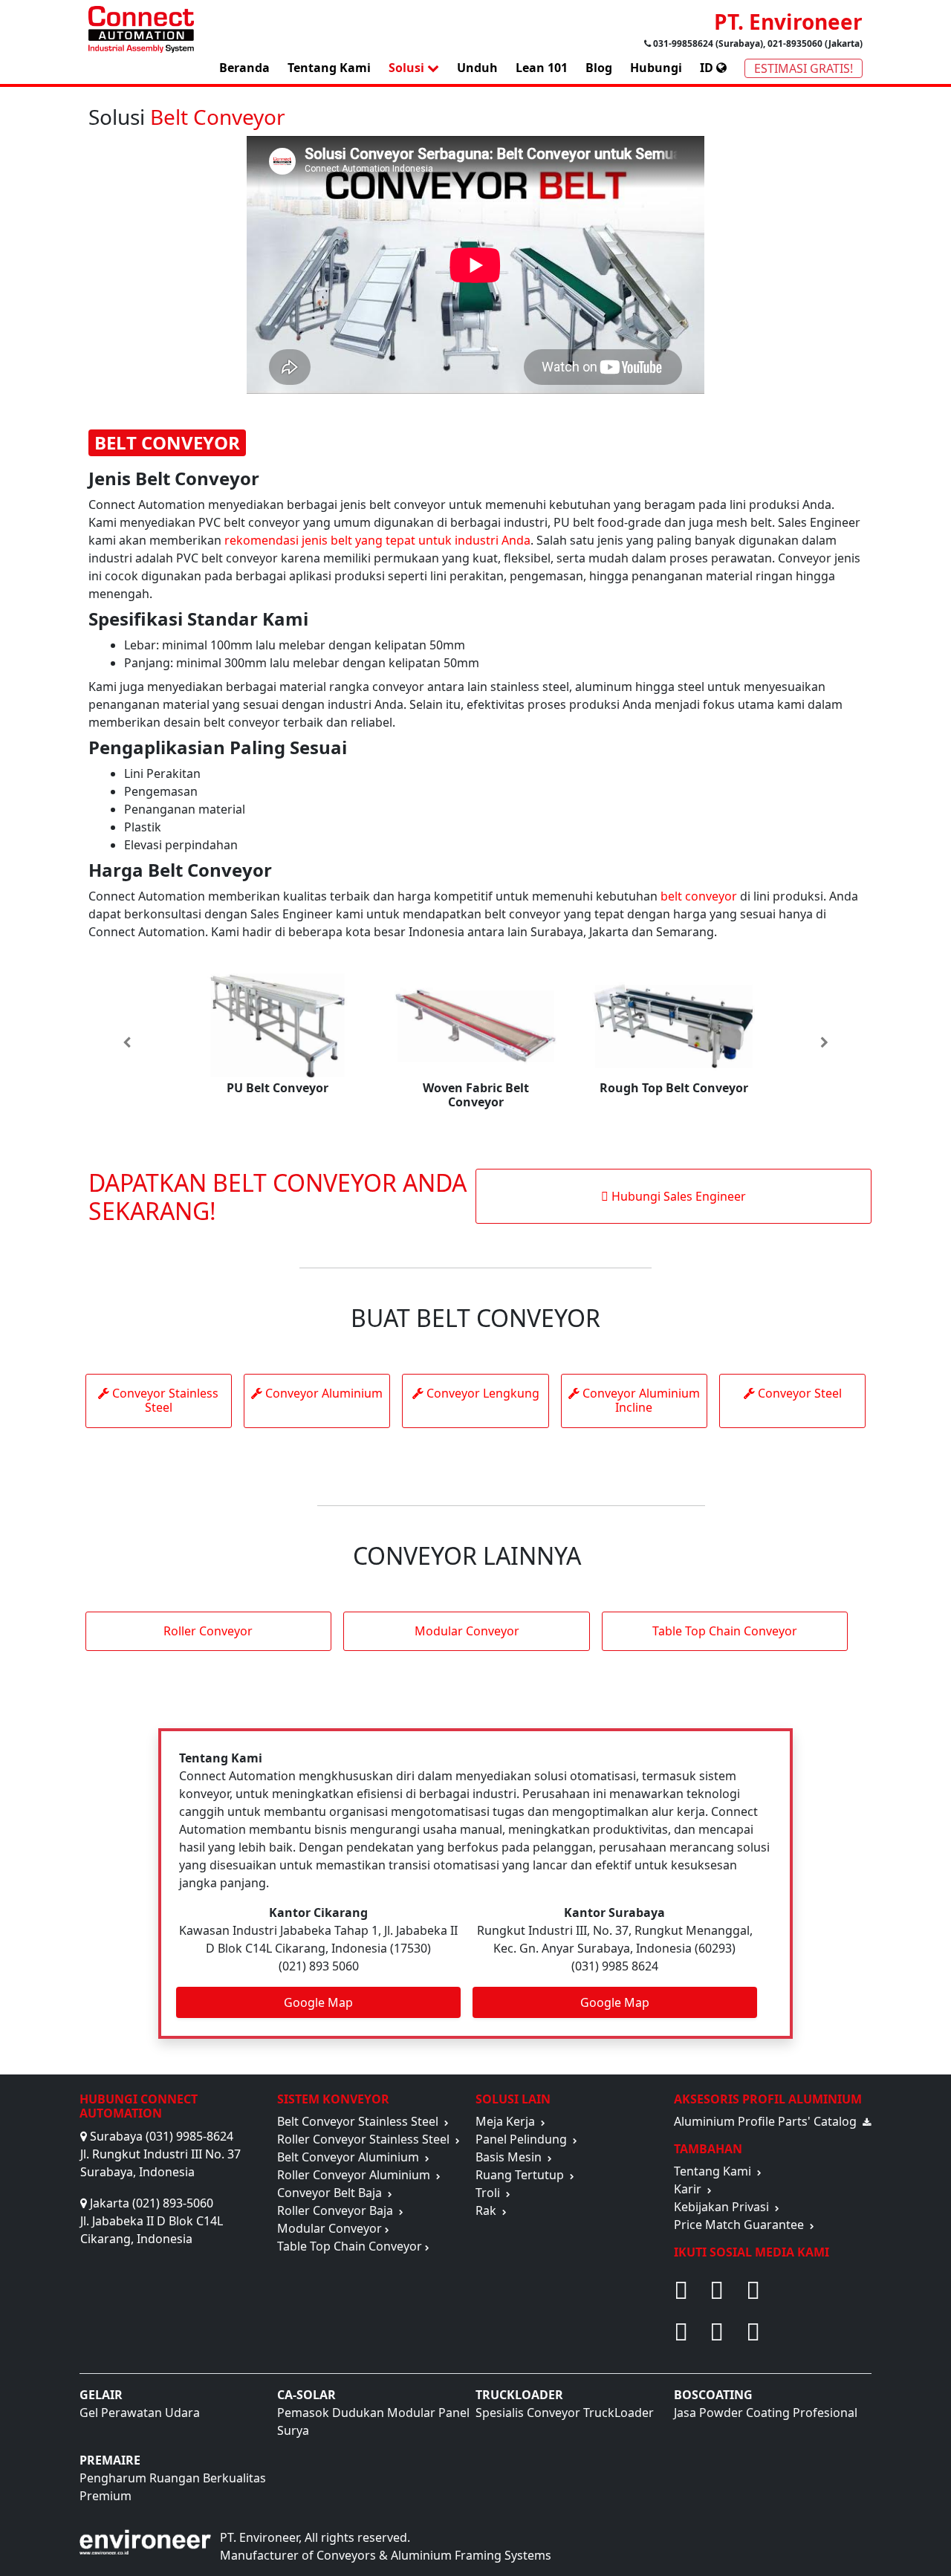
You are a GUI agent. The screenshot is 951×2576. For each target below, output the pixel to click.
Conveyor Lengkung (481, 1393)
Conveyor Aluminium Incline (640, 1400)
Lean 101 (542, 68)
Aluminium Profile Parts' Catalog (768, 2121)
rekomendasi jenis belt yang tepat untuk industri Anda (377, 540)
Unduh (477, 68)
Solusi (408, 68)
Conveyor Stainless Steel (164, 1400)
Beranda (244, 68)
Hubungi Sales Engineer (677, 1196)
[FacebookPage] (683, 2290)
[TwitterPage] (809, 2290)
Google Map (318, 2002)
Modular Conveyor (467, 1631)
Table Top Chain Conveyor (725, 1631)
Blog (599, 68)
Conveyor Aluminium (322, 1393)
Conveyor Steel (798, 1393)
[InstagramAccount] (718, 2332)
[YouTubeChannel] (683, 2332)
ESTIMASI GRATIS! (804, 68)
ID (708, 68)
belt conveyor (699, 896)
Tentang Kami (329, 68)
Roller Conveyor (208, 1631)
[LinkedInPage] (809, 2332)
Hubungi (656, 68)
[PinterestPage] (718, 2290)
